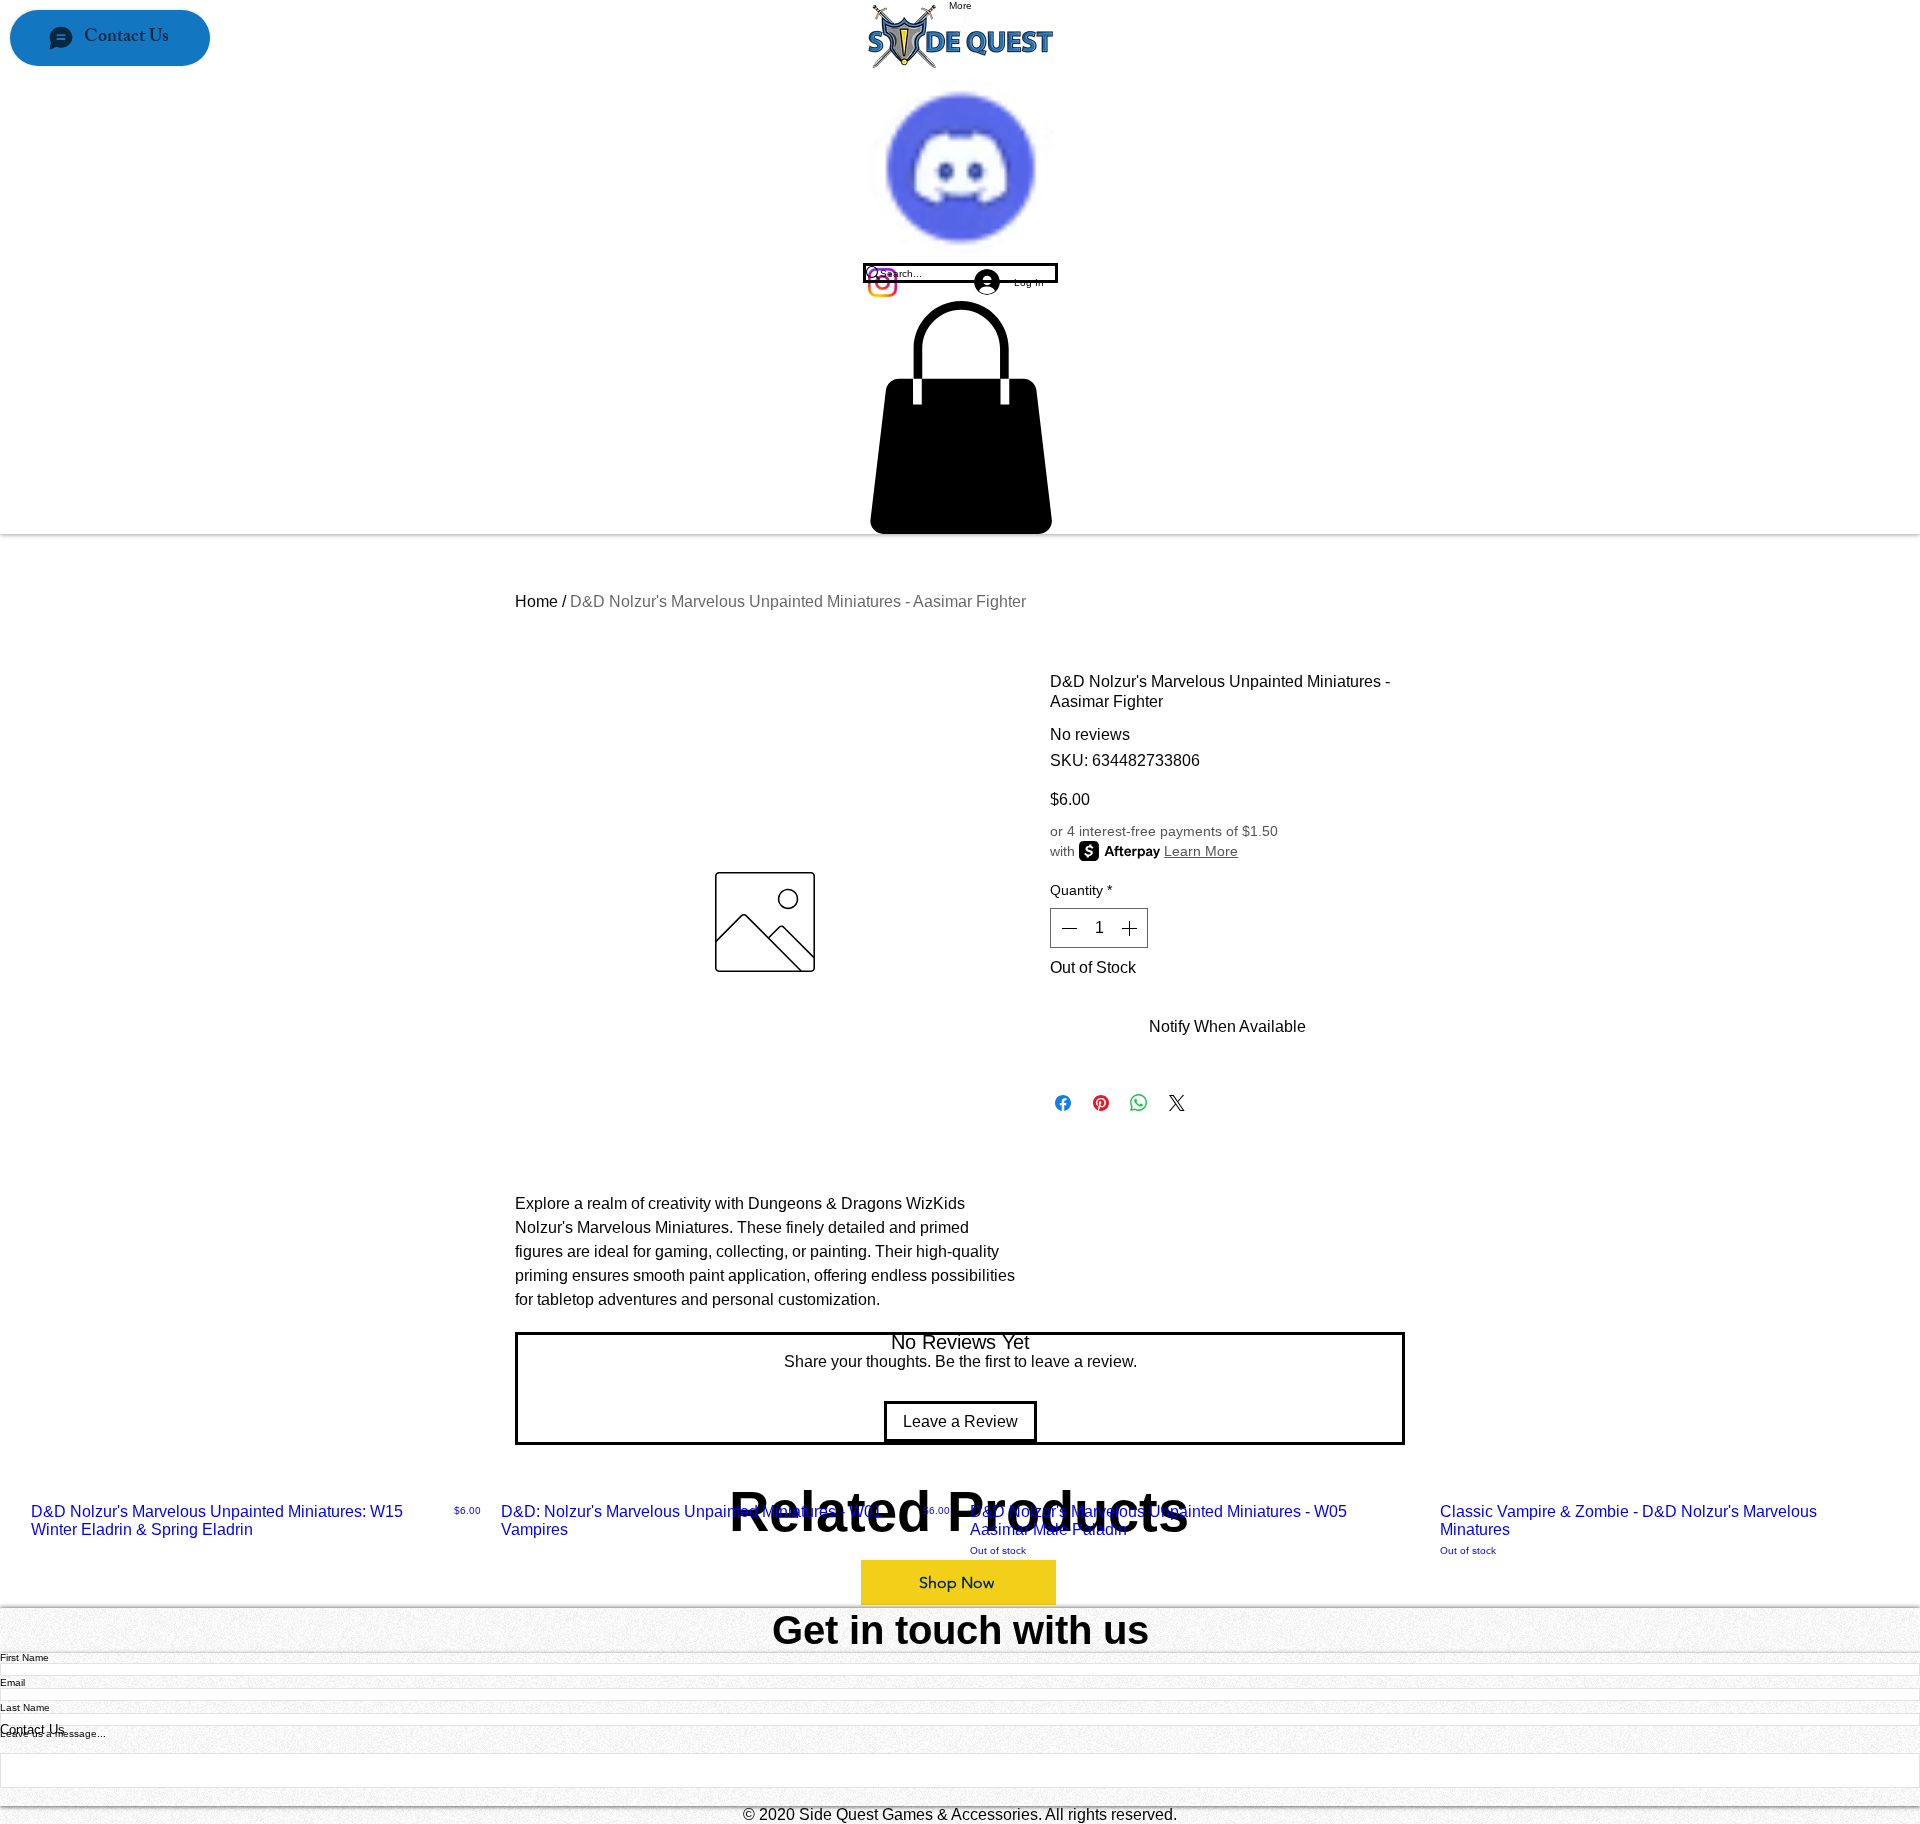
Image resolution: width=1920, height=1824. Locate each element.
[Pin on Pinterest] (1101, 1103)
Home (536, 601)
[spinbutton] (1099, 928)
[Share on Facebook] (1063, 1103)
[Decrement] (1067, 928)
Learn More (1201, 851)
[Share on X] (1177, 1103)
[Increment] (1131, 928)
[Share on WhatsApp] (1139, 1103)
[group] (960, 1530)
